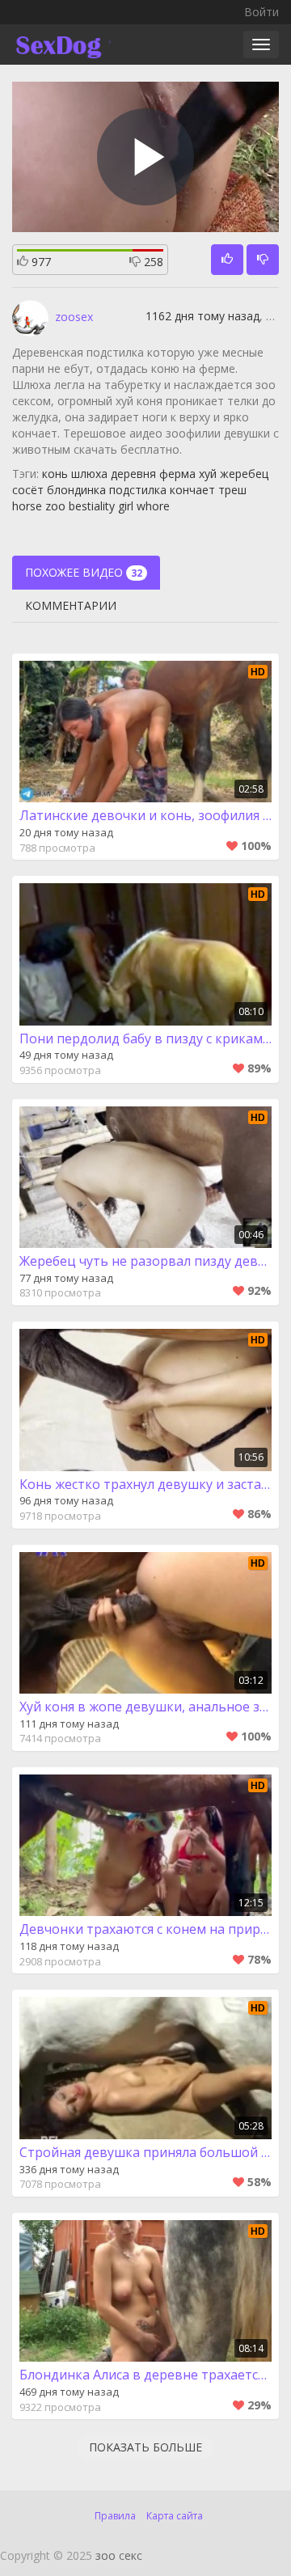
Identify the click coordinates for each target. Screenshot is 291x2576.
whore (153, 506)
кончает (192, 490)
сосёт (28, 490)
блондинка (76, 490)
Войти (261, 12)
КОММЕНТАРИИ (71, 605)
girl (126, 506)
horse (27, 506)
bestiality (92, 506)
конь (55, 474)
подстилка (138, 490)
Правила (115, 2516)
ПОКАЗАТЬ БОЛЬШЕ (145, 2447)
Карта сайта (175, 2516)
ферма (177, 474)
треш (232, 490)
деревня (133, 474)
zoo (55, 506)
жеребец (244, 474)
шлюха (89, 474)
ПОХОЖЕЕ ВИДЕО (84, 572)
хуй (208, 474)
